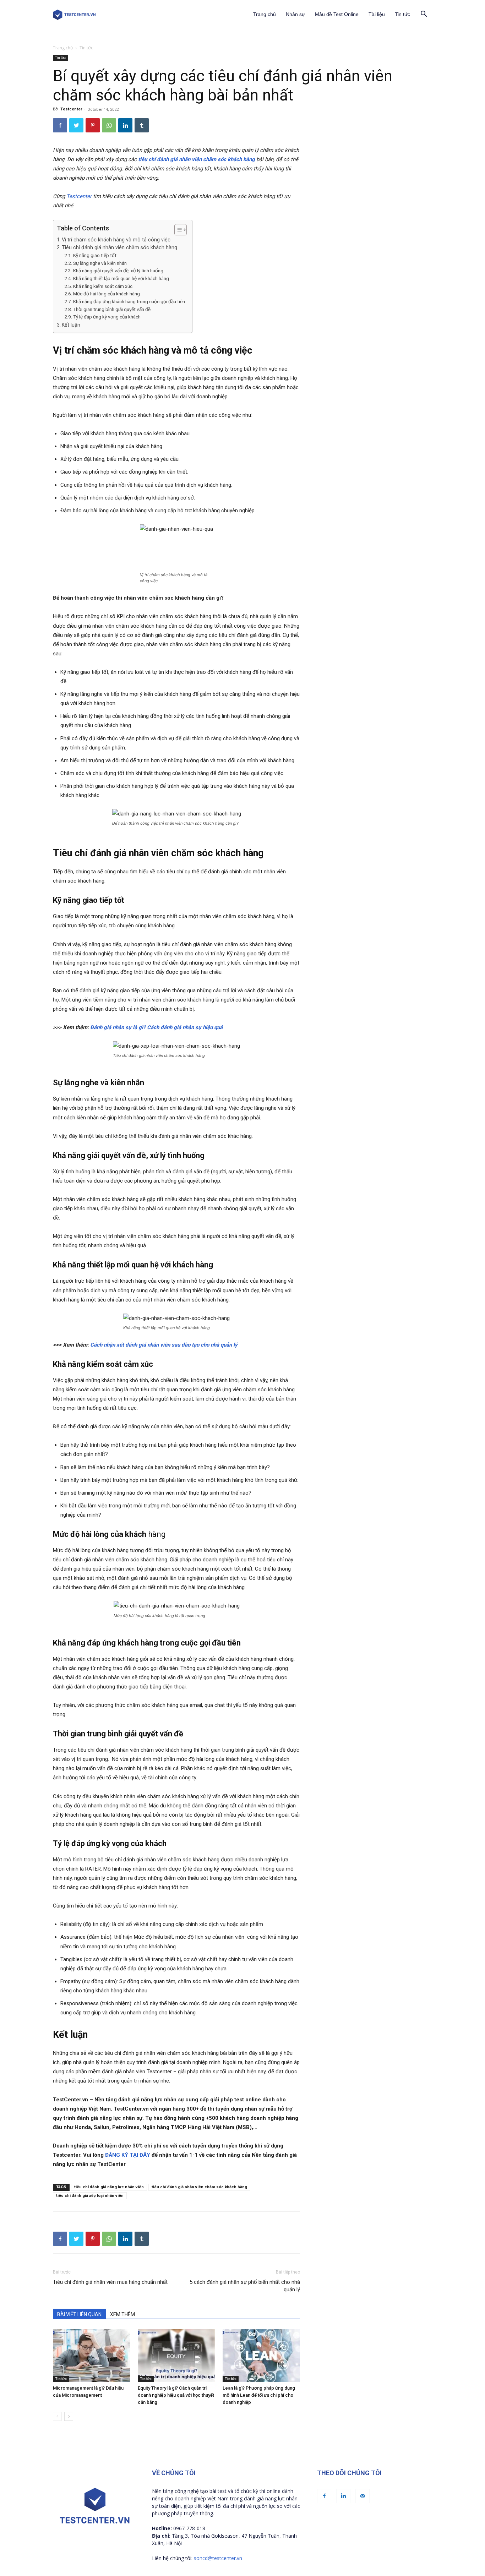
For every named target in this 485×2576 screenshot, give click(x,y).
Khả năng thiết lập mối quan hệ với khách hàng (121, 278)
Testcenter (71, 109)
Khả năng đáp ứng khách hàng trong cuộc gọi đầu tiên (129, 301)
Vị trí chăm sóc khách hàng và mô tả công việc (117, 240)
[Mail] (363, 2496)
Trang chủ (265, 14)
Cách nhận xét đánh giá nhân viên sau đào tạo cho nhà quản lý (164, 1345)
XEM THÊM (122, 2314)
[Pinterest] (93, 125)
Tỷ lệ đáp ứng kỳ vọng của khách (107, 317)
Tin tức (402, 14)
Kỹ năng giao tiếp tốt (95, 255)
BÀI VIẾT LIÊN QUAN (79, 2314)
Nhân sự (295, 14)
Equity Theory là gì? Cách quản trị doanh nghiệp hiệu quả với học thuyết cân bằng (176, 2395)
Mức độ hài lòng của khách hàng (107, 294)
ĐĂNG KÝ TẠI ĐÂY (128, 2155)
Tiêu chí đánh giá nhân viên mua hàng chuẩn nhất (110, 2282)
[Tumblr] (142, 125)
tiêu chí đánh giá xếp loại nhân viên (90, 2196)
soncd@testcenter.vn (218, 2558)
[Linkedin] (125, 125)
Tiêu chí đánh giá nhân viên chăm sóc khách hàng (119, 247)
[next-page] (69, 2416)
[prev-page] (57, 2416)
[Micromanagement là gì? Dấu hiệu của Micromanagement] (92, 2356)
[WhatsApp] (109, 125)
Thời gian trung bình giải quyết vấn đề (112, 309)
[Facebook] (60, 125)
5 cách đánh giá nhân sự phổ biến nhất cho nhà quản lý (245, 2286)
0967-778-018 (189, 2528)
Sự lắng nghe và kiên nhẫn (100, 263)
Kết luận (71, 325)
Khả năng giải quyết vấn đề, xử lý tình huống (118, 271)
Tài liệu (377, 14)
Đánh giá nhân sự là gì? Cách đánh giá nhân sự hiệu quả (156, 1027)
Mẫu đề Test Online (337, 14)
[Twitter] (76, 125)
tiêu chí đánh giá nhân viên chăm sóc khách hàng (197, 159)
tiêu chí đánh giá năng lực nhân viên (109, 2187)
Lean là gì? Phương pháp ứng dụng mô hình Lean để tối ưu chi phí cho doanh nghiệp (259, 2395)
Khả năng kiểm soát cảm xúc (103, 286)
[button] (424, 15)
